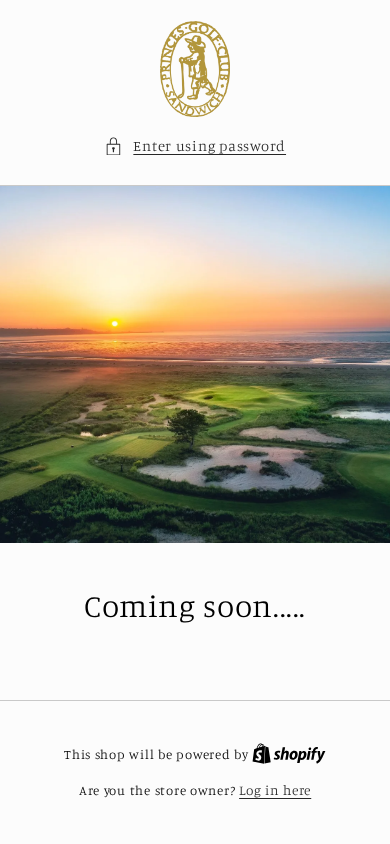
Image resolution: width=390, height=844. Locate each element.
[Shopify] (289, 754)
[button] (195, 146)
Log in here (275, 790)
